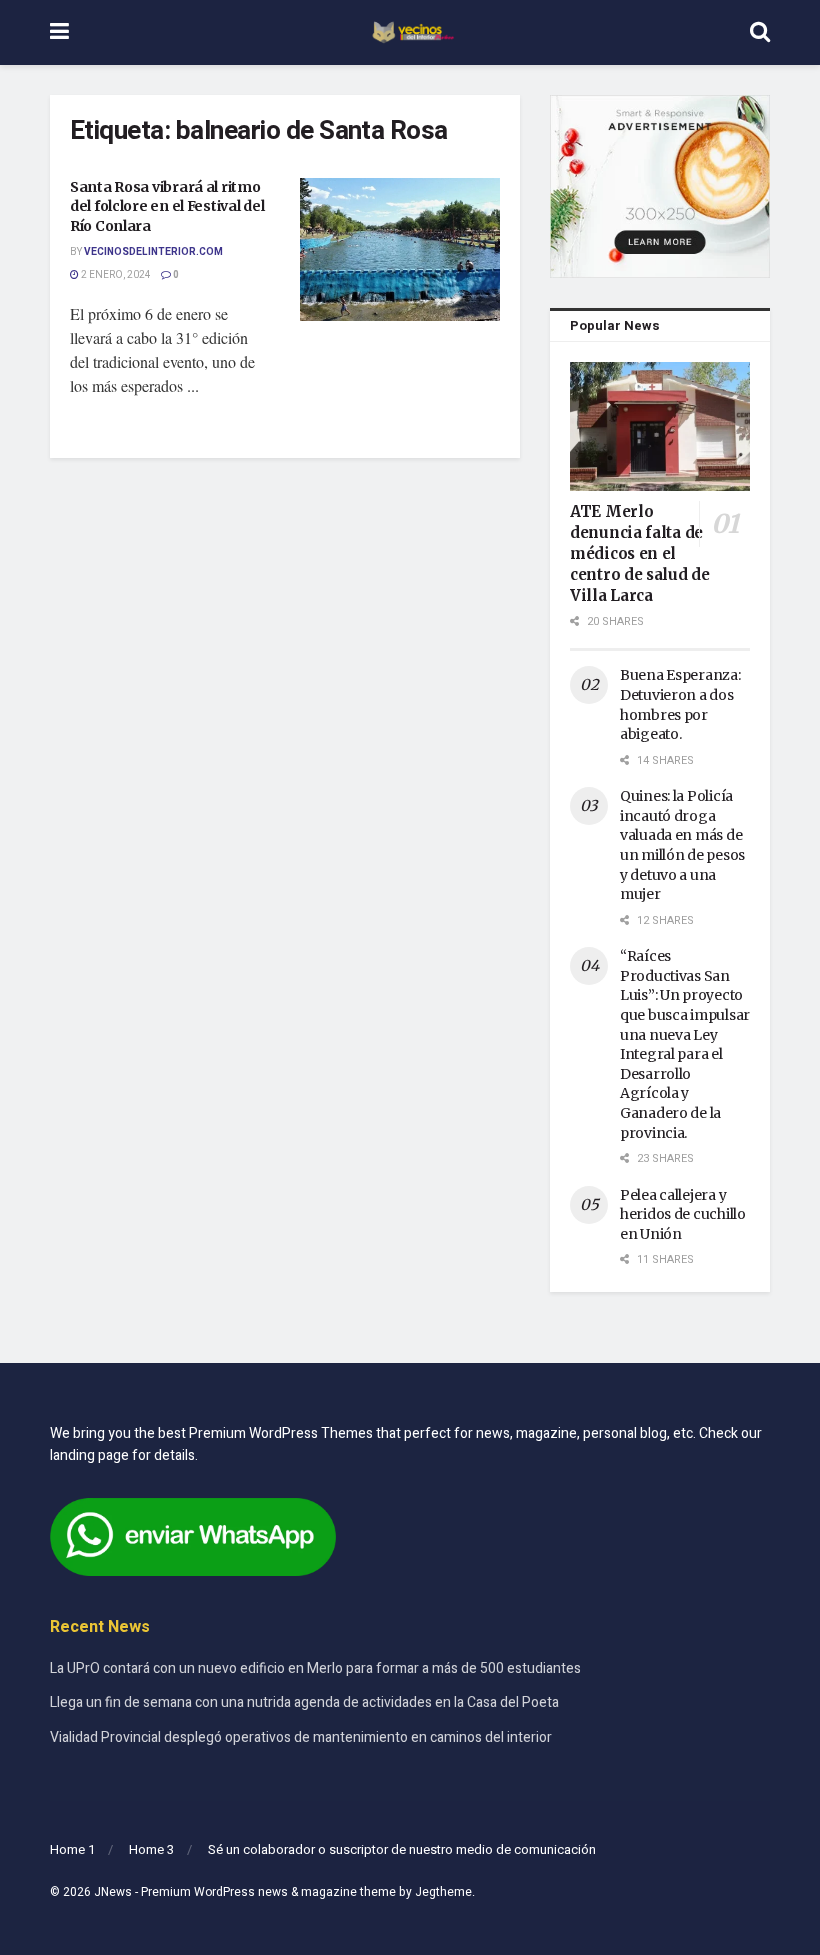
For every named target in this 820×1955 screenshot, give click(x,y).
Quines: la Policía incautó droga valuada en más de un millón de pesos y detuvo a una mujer (682, 845)
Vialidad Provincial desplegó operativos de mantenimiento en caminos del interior (301, 1737)
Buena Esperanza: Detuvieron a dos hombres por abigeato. (680, 704)
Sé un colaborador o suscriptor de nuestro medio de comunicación (402, 1849)
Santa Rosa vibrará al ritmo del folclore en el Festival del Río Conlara (167, 206)
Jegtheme (443, 1892)
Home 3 (151, 1849)
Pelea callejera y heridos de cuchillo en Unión (683, 1214)
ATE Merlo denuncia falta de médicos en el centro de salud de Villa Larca (640, 553)
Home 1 (72, 1849)
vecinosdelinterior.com (153, 252)
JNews (113, 1892)
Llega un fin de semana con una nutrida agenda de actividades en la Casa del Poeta (304, 1702)
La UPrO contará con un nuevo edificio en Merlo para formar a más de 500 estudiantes (315, 1668)
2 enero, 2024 (115, 275)
